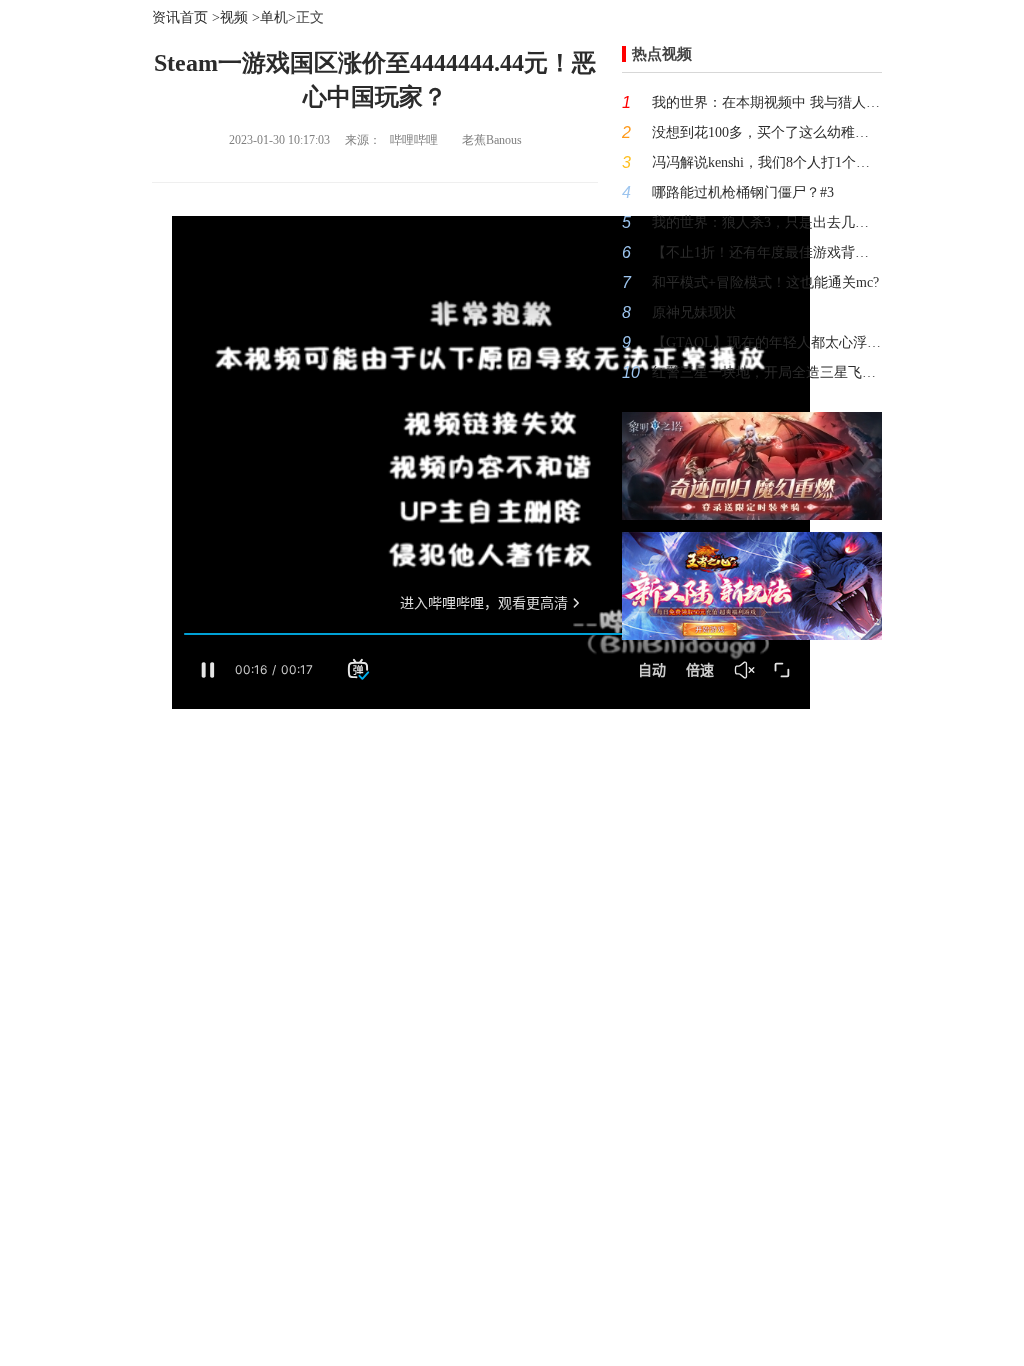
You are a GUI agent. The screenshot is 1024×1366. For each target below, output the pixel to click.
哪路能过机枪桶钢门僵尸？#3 (743, 192)
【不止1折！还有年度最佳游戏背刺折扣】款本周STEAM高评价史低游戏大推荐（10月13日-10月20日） (767, 252)
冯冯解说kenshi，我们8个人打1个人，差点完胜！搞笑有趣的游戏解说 (767, 162)
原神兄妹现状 (694, 312)
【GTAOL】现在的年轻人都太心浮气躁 (767, 342)
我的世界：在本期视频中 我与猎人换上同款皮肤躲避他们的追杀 (767, 102)
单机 (274, 17)
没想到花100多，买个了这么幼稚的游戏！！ (767, 132)
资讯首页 (180, 17)
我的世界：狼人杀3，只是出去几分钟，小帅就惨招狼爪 (767, 222)
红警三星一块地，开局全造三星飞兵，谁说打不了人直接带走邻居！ (767, 372)
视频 (234, 17)
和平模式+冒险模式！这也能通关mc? (765, 282)
